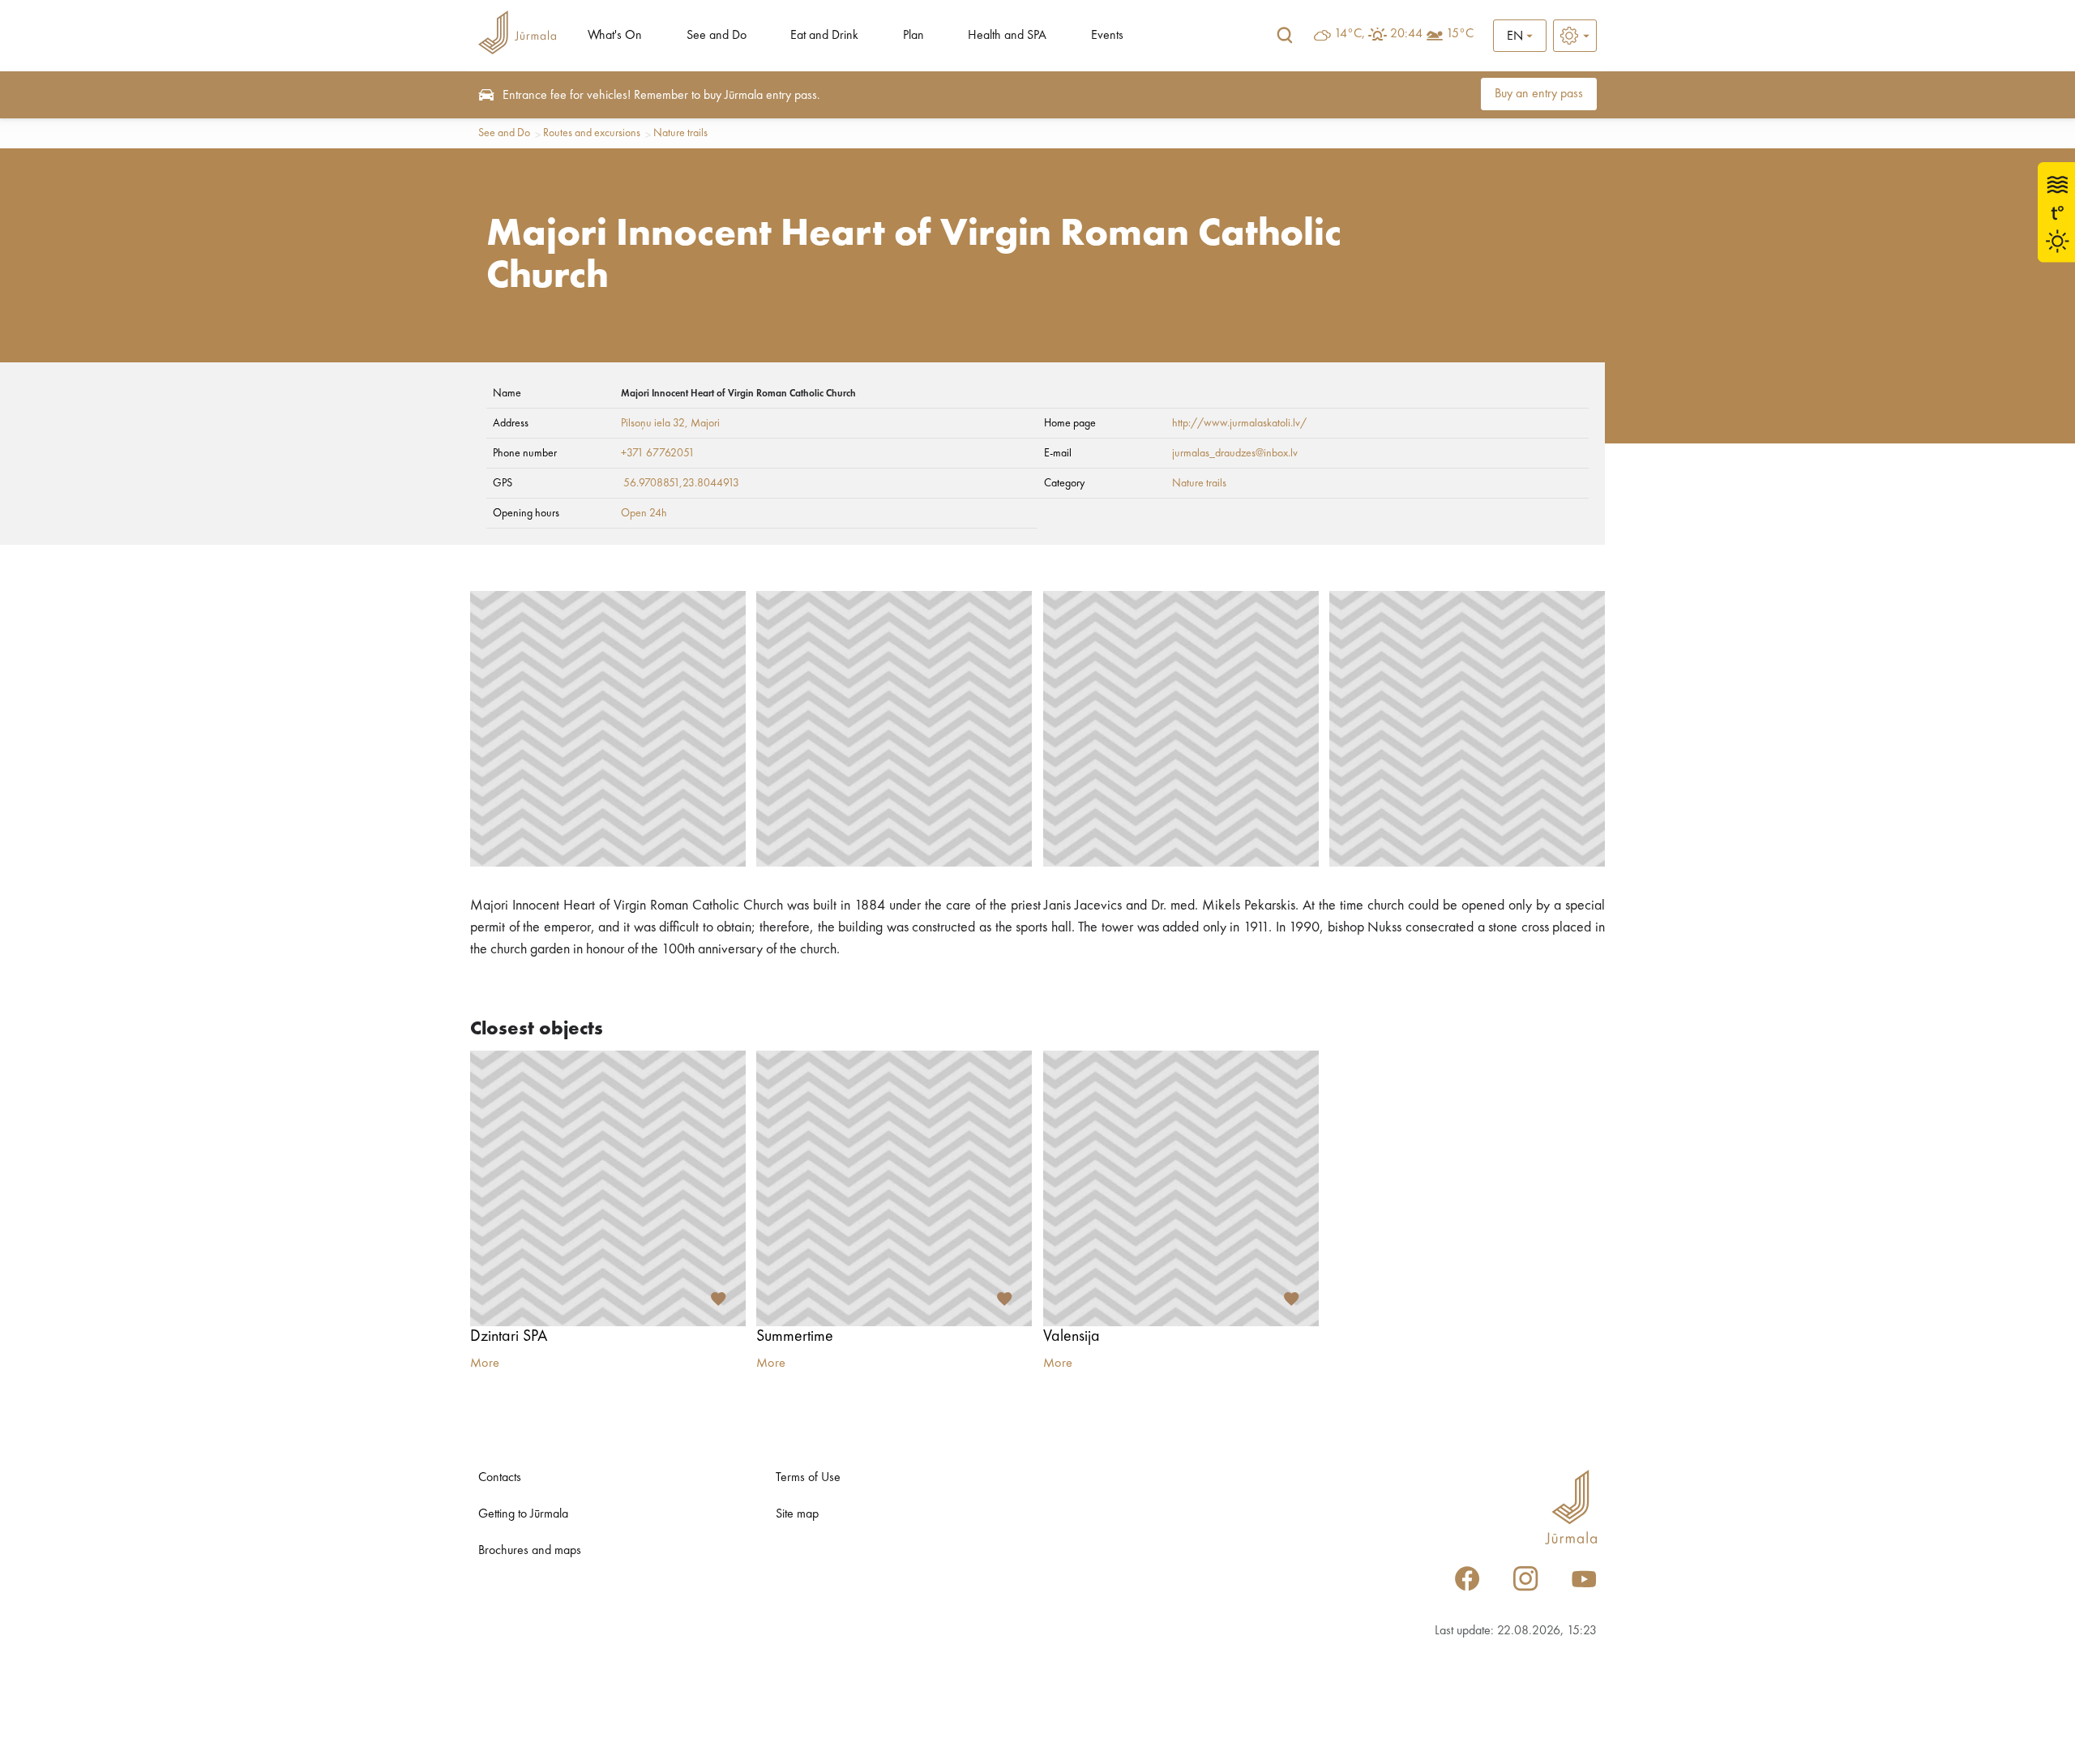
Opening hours (526, 513)
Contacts (500, 1478)
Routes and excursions (592, 133)
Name (507, 393)
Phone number (525, 453)
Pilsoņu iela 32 (653, 423)
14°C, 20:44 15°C (1404, 34)
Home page (1070, 423)
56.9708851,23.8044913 (681, 483)
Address (511, 423)
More (485, 1364)
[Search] (1285, 36)
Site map (797, 1514)
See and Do (717, 36)
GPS (503, 483)
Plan (913, 36)
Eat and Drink (824, 36)
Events (1107, 36)
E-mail (1058, 453)
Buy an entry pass (1539, 94)
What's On (615, 36)
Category (1064, 483)
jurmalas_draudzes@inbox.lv (1235, 453)
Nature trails (680, 133)
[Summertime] (894, 1188)
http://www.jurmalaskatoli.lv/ (1239, 423)
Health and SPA (1007, 36)
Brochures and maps (530, 1551)
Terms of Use (808, 1478)
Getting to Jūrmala (523, 1514)
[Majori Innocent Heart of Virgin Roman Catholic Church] (608, 729)
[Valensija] (1181, 1188)
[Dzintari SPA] (608, 1188)
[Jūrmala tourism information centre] (517, 35)
